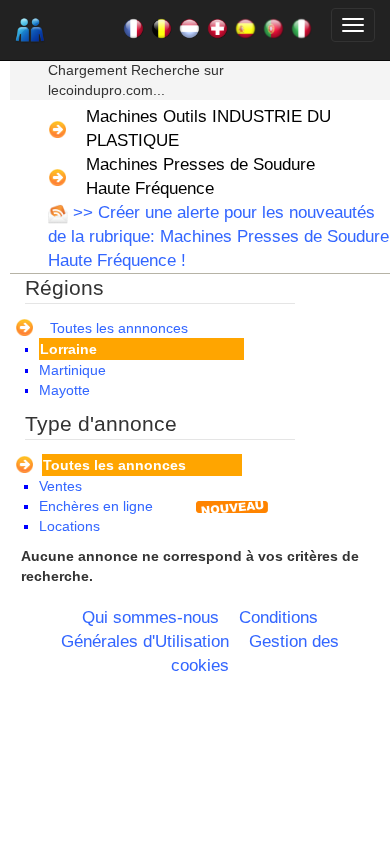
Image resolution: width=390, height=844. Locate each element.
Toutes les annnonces (119, 328)
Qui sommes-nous (150, 617)
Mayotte (64, 390)
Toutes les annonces (114, 465)
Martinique (72, 370)
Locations (69, 526)
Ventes (60, 486)
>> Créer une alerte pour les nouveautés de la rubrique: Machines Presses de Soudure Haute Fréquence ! (218, 236)
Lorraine (68, 349)
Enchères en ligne (96, 506)
